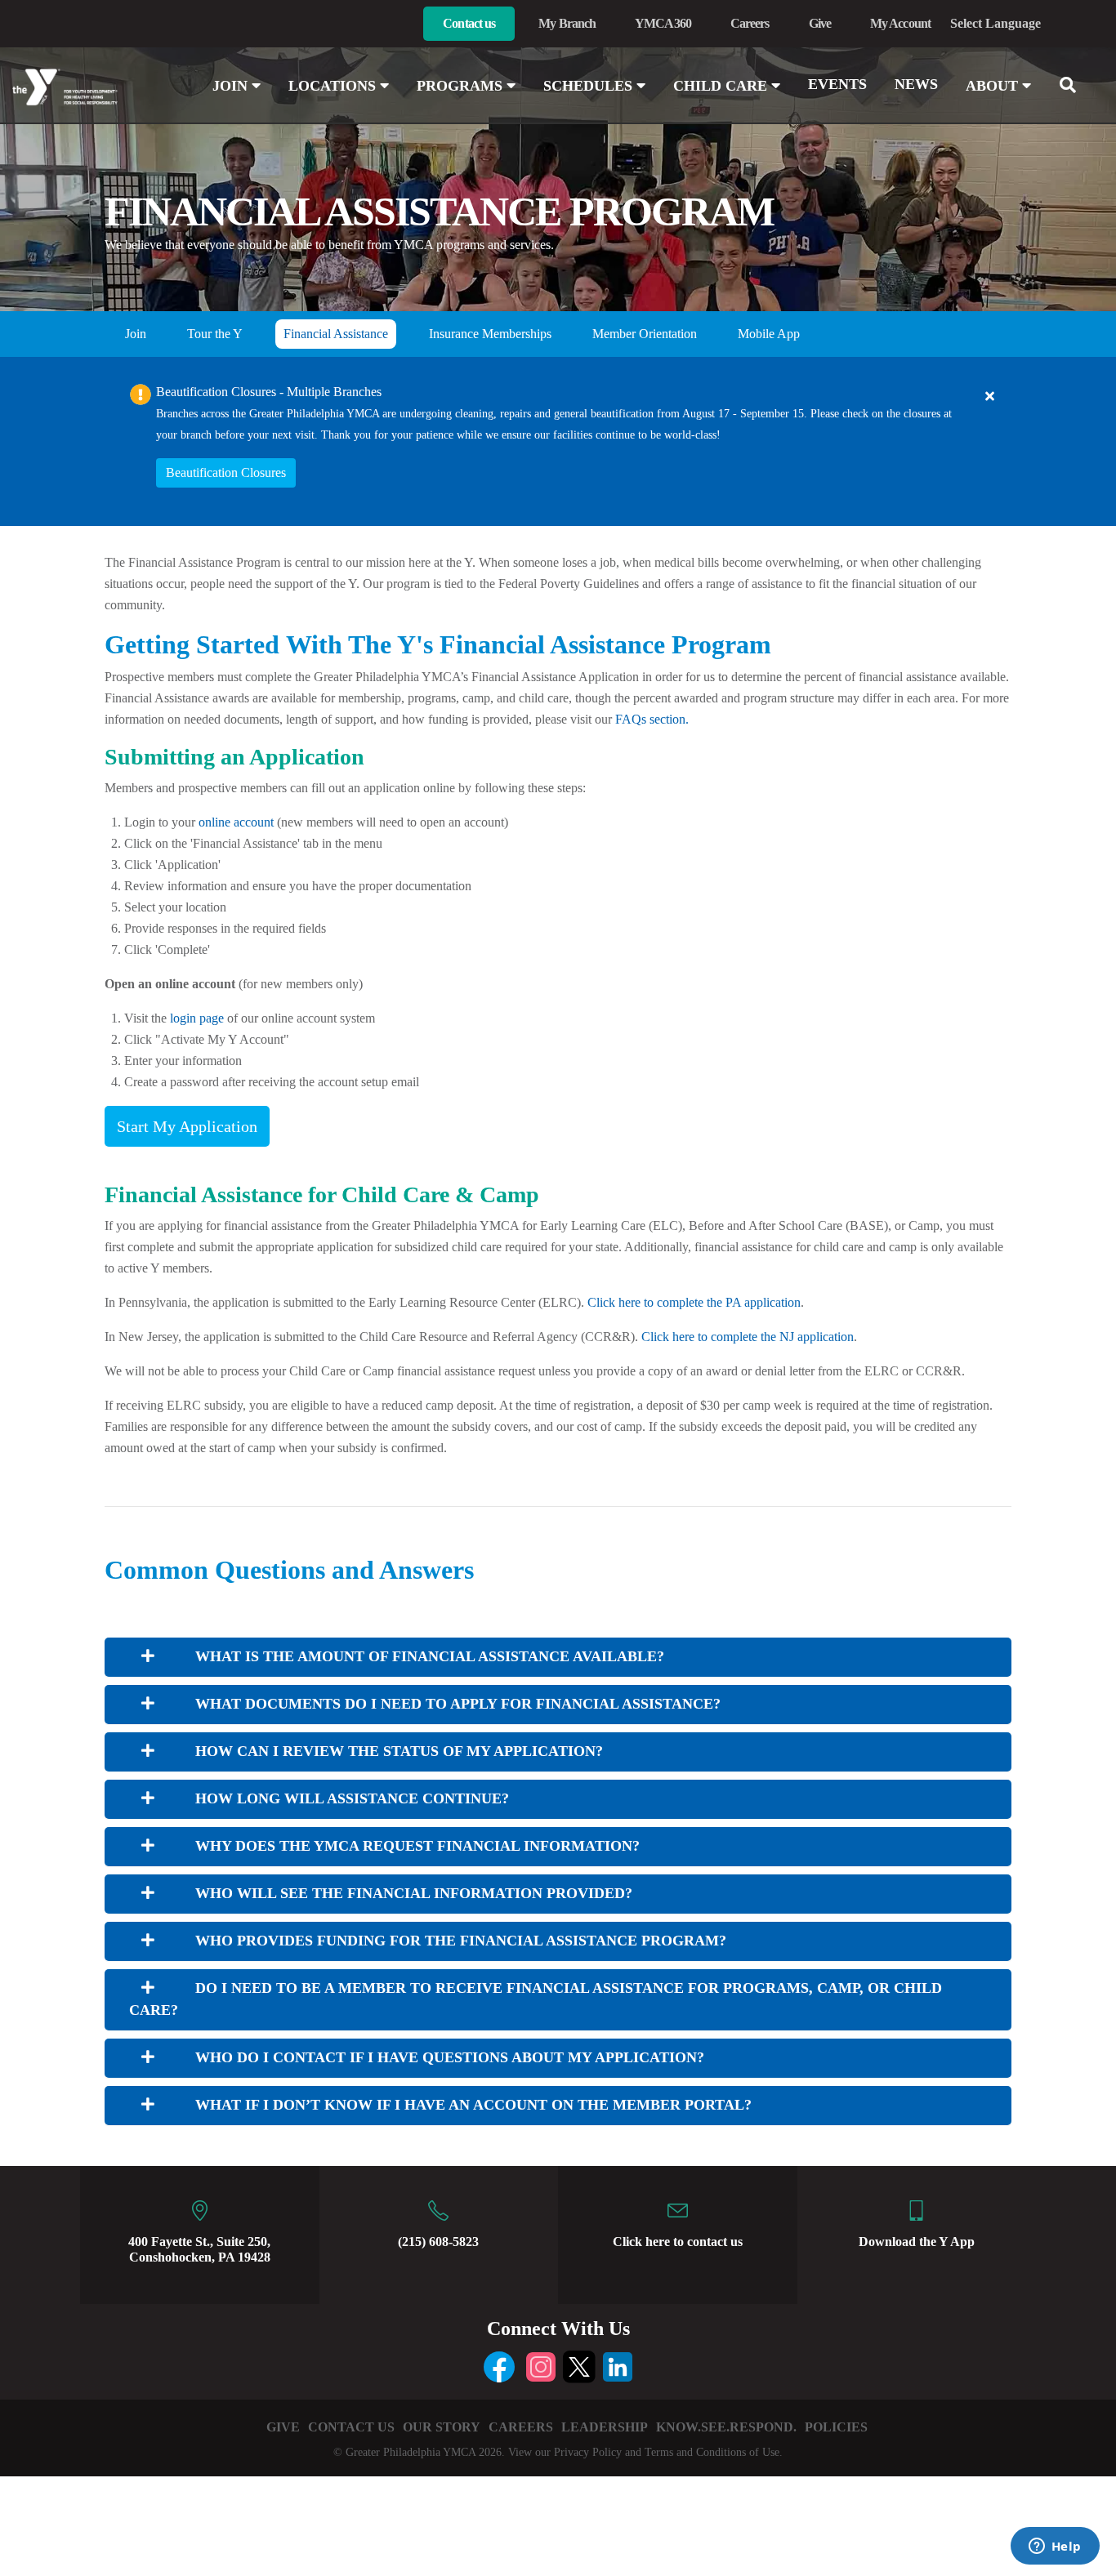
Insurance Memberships (490, 334)
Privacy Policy (588, 2452)
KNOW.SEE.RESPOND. (726, 2427)
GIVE (283, 2427)
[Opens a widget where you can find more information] (1055, 2547)
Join (232, 86)
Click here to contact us (678, 2242)
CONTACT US (351, 2427)
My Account (900, 23)
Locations (334, 86)
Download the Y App (917, 2242)
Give (820, 23)
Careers (750, 23)
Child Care (722, 86)
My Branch (567, 23)
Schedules (590, 86)
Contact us (469, 23)
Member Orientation (645, 334)
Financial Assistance (336, 334)
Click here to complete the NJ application (748, 1337)
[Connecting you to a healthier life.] (93, 87)
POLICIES (836, 2427)
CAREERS (521, 2427)
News (916, 84)
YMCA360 (663, 23)
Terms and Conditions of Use (712, 2452)
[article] (558, 441)
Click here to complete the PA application (694, 1302)
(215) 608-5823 (438, 2242)
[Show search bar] (1074, 85)
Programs (462, 86)
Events (837, 84)
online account (236, 822)
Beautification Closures (226, 472)
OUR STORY (442, 2427)
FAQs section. (652, 719)
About (994, 86)
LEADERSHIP (605, 2427)
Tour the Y (215, 334)
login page (197, 1018)
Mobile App (769, 334)
